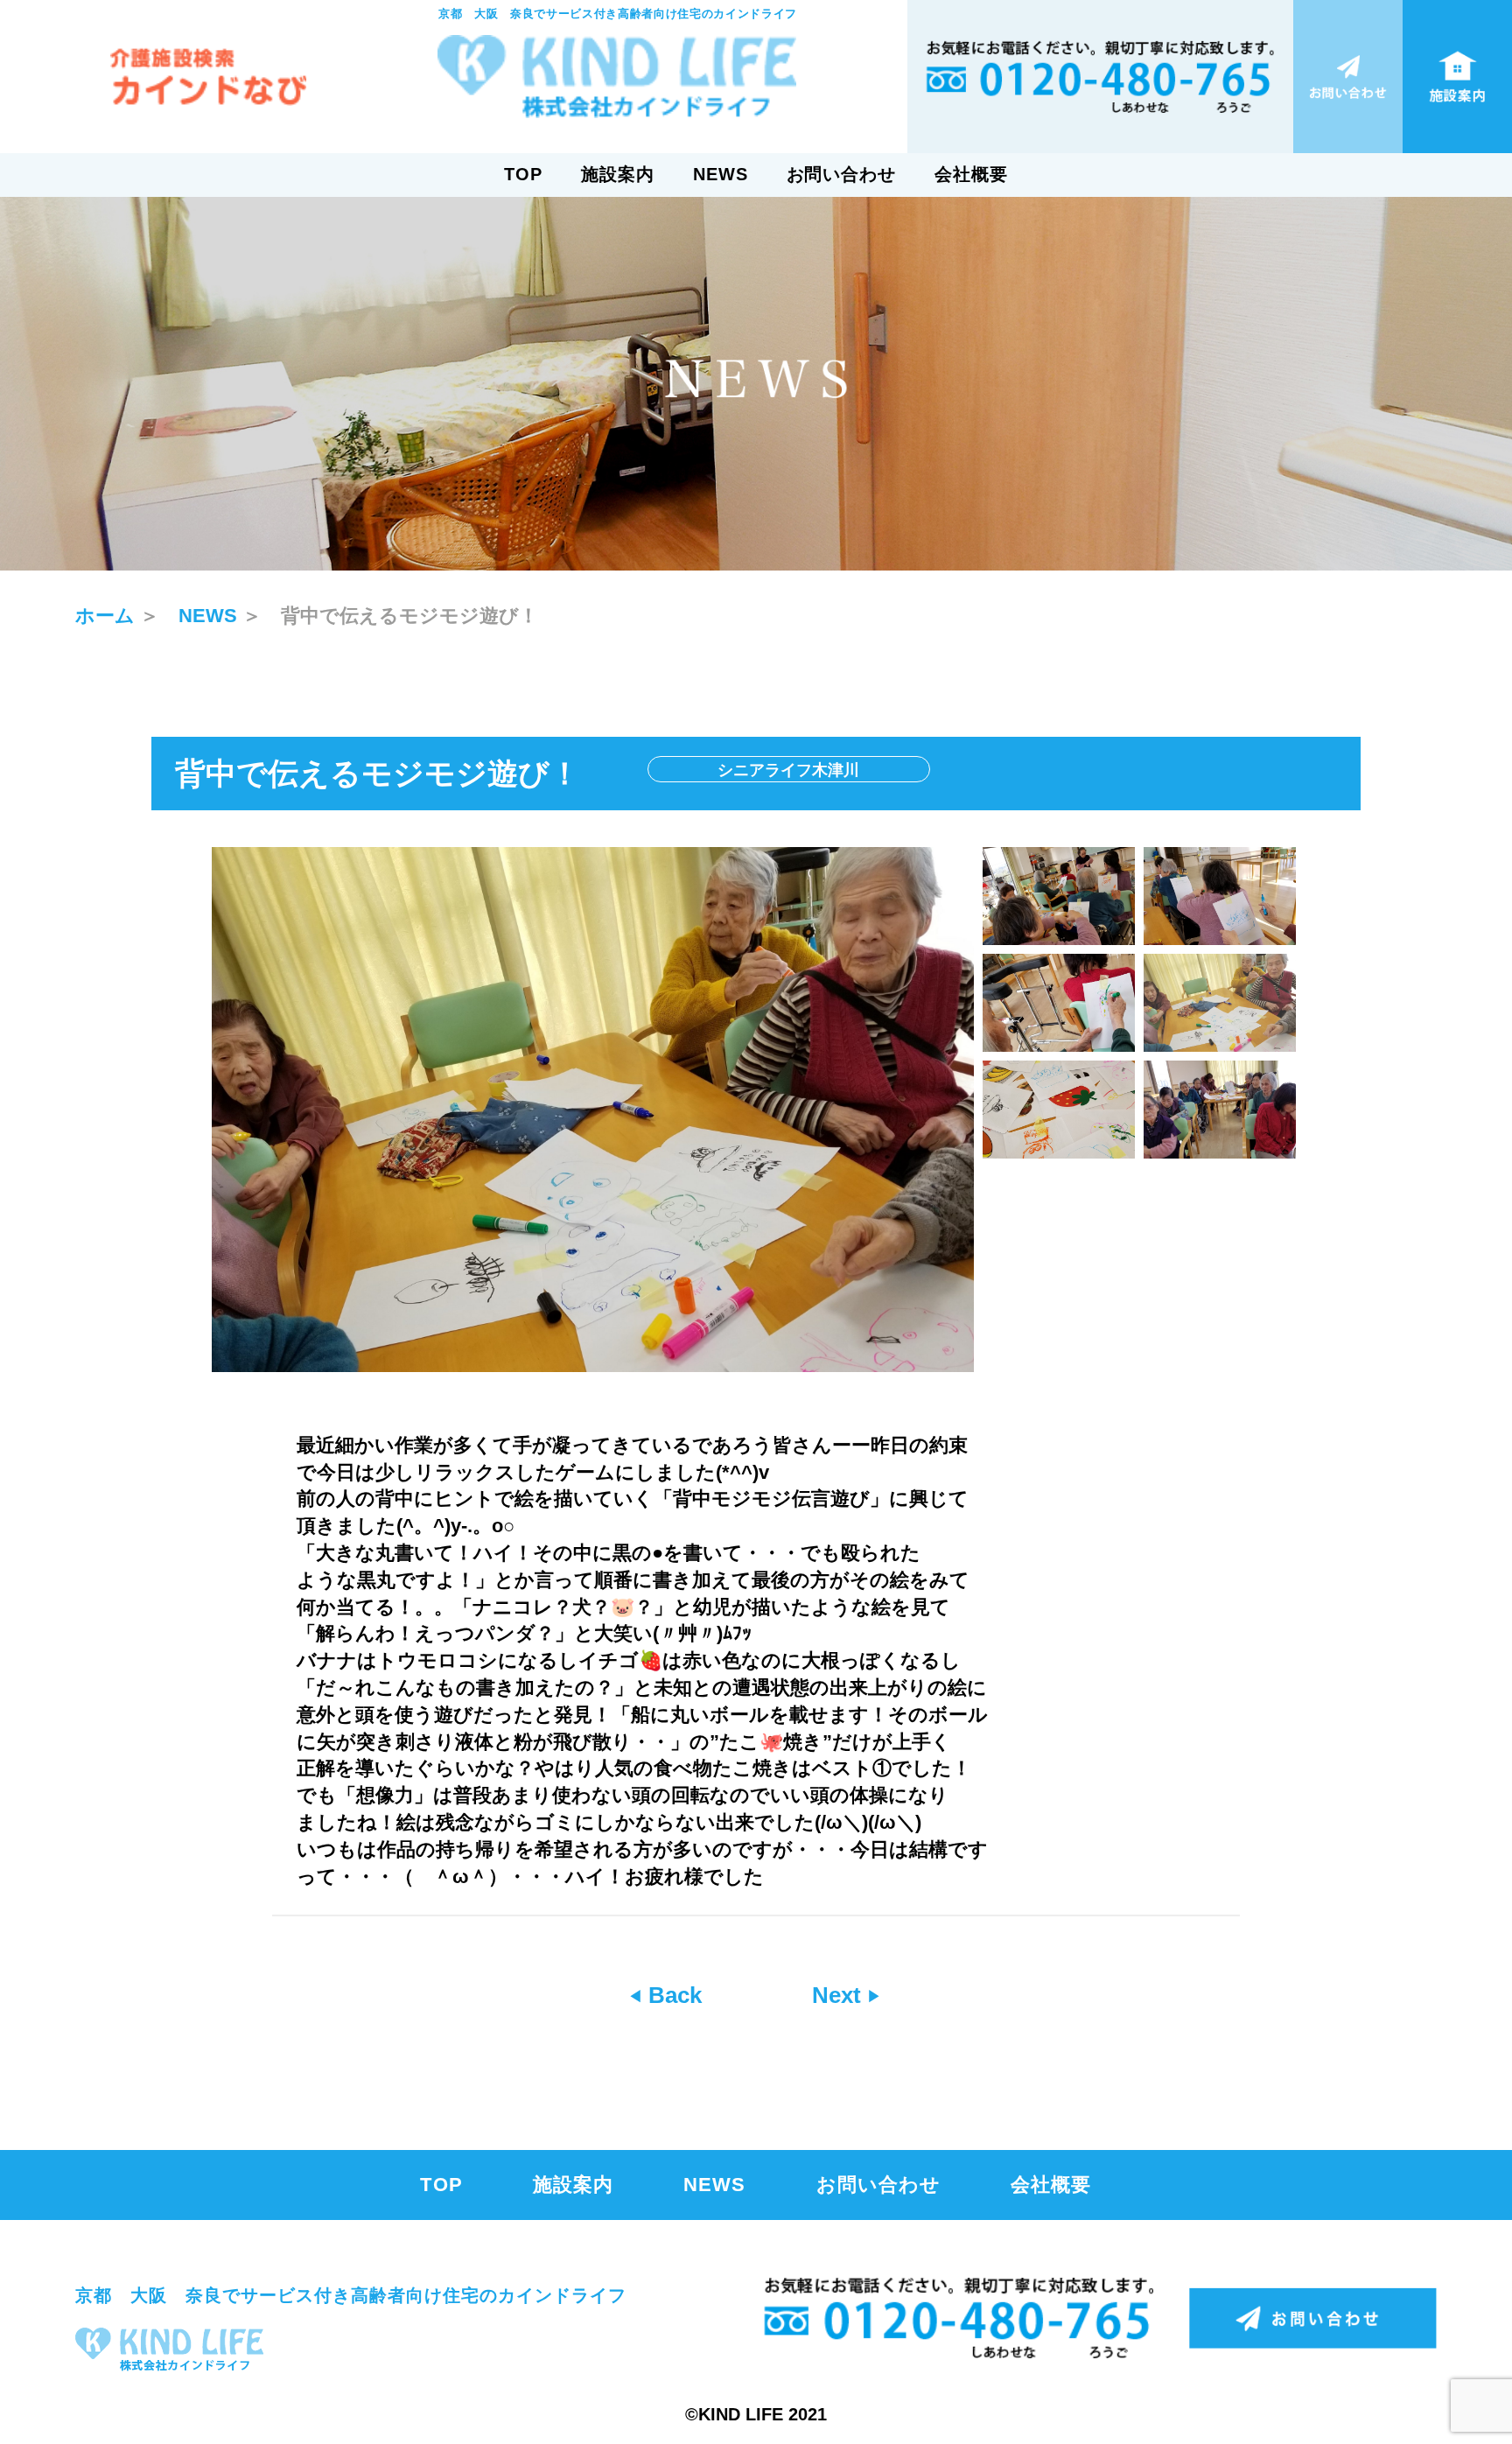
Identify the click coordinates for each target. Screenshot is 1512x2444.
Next (840, 1995)
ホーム (105, 616)
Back (672, 1995)
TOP (523, 174)
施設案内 (618, 174)
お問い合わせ (842, 174)
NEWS (721, 174)
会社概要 (971, 174)
